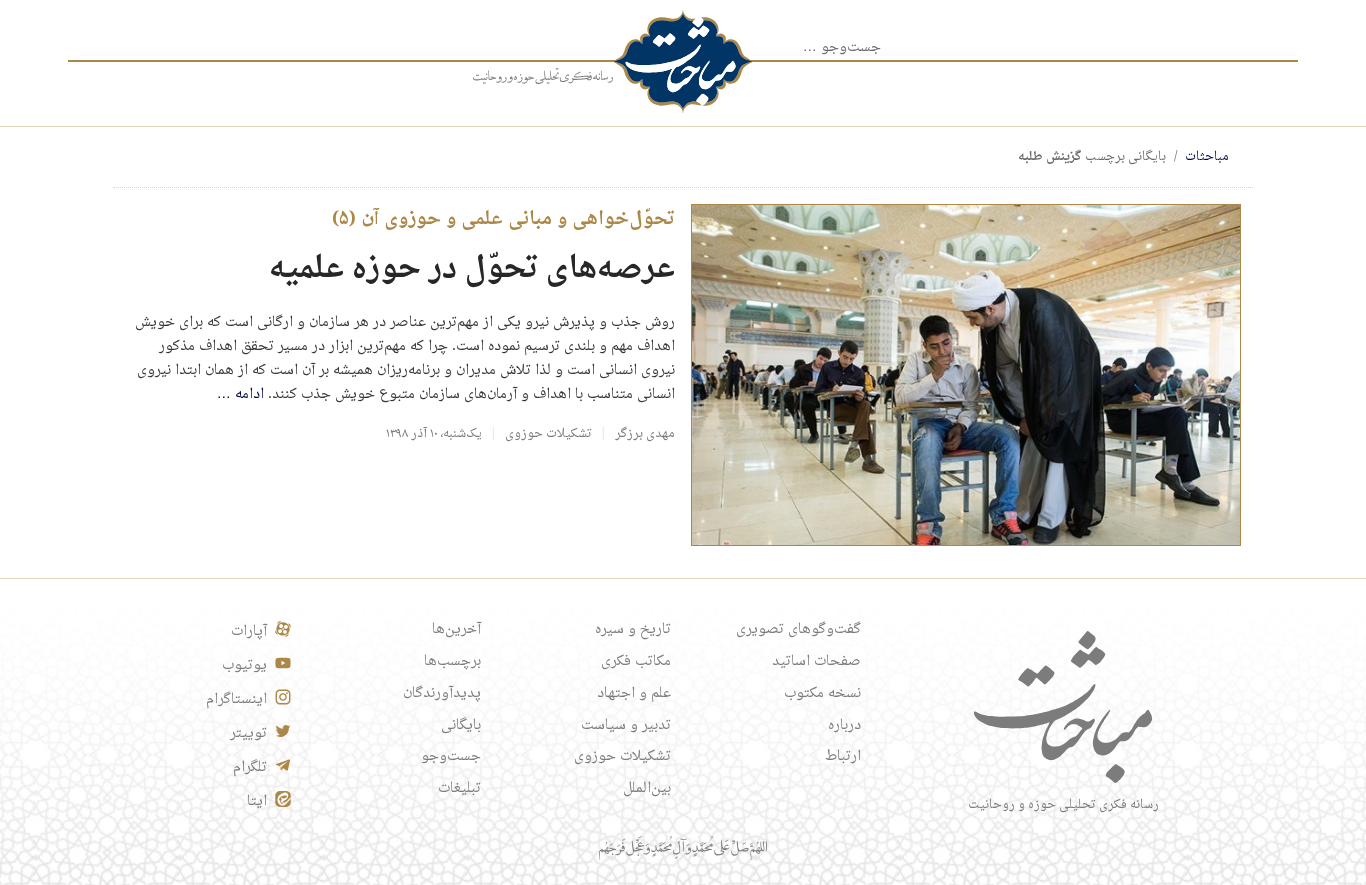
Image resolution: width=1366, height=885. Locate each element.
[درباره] (543, 77)
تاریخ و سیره (633, 630)
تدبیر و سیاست (626, 726)
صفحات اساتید (816, 662)
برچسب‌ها (452, 662)
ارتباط (843, 757)
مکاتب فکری (636, 662)
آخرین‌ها (456, 630)
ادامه (240, 395)
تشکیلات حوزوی (548, 434)
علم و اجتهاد (634, 694)
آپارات (249, 632)
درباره (844, 726)
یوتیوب (244, 666)
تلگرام (250, 768)
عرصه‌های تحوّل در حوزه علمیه (472, 269)
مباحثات (1207, 157)
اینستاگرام (236, 700)
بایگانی (461, 726)
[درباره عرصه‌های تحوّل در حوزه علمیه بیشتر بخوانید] (966, 376)
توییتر (248, 734)
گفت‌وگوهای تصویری (798, 630)
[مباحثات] (683, 61)
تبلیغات (459, 789)
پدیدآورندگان (442, 694)
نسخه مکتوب (822, 694)
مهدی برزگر (645, 434)
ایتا (257, 802)
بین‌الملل (647, 789)
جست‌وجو (451, 757)
